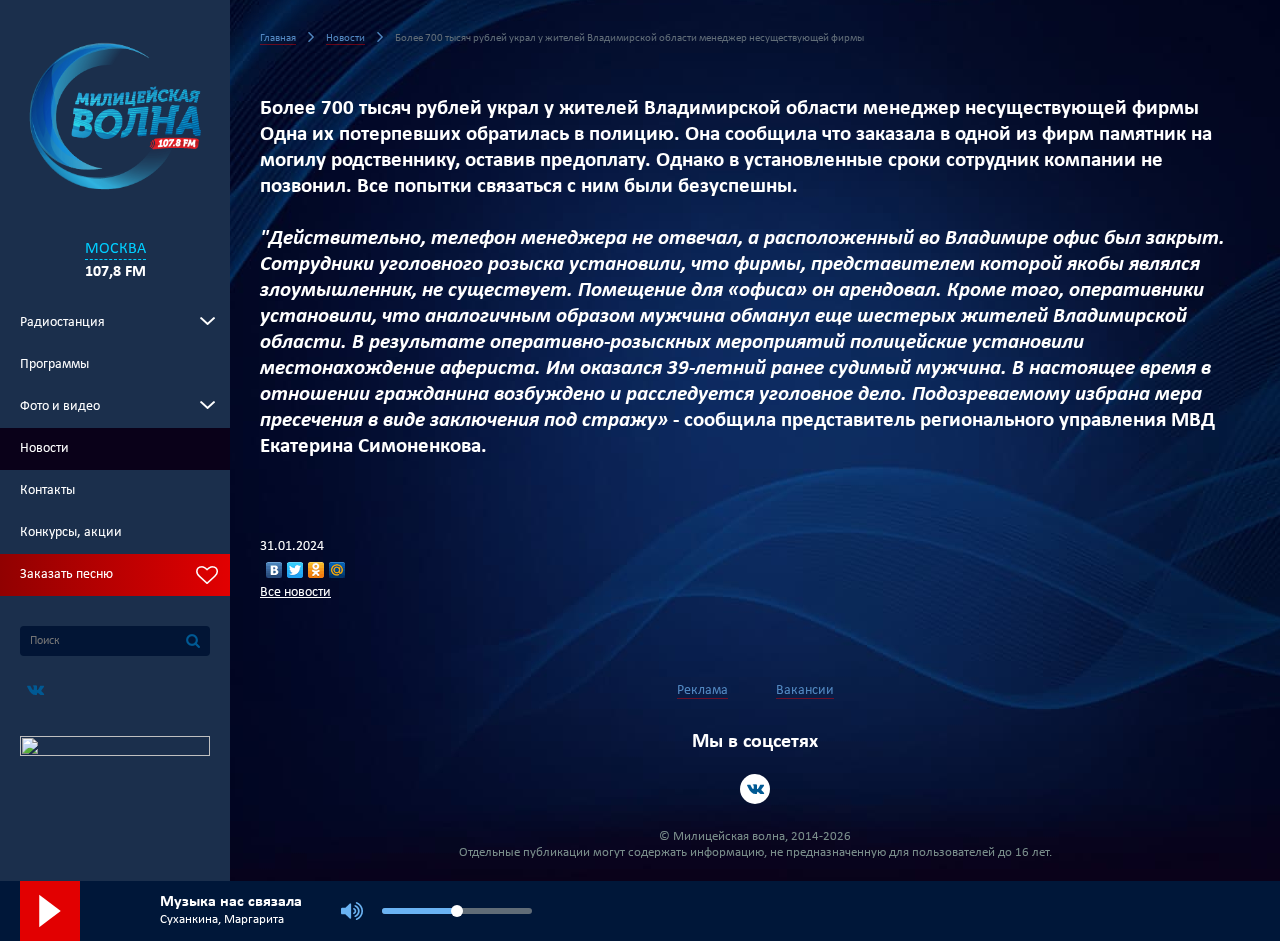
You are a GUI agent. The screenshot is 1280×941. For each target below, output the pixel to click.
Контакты (47, 490)
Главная (278, 38)
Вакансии (805, 690)
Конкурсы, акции (71, 532)
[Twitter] (295, 570)
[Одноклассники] (316, 570)
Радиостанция (62, 322)
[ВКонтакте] (274, 570)
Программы (54, 364)
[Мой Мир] (337, 570)
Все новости (295, 592)
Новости (44, 448)
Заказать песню (66, 574)
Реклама (702, 690)
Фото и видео (60, 406)
